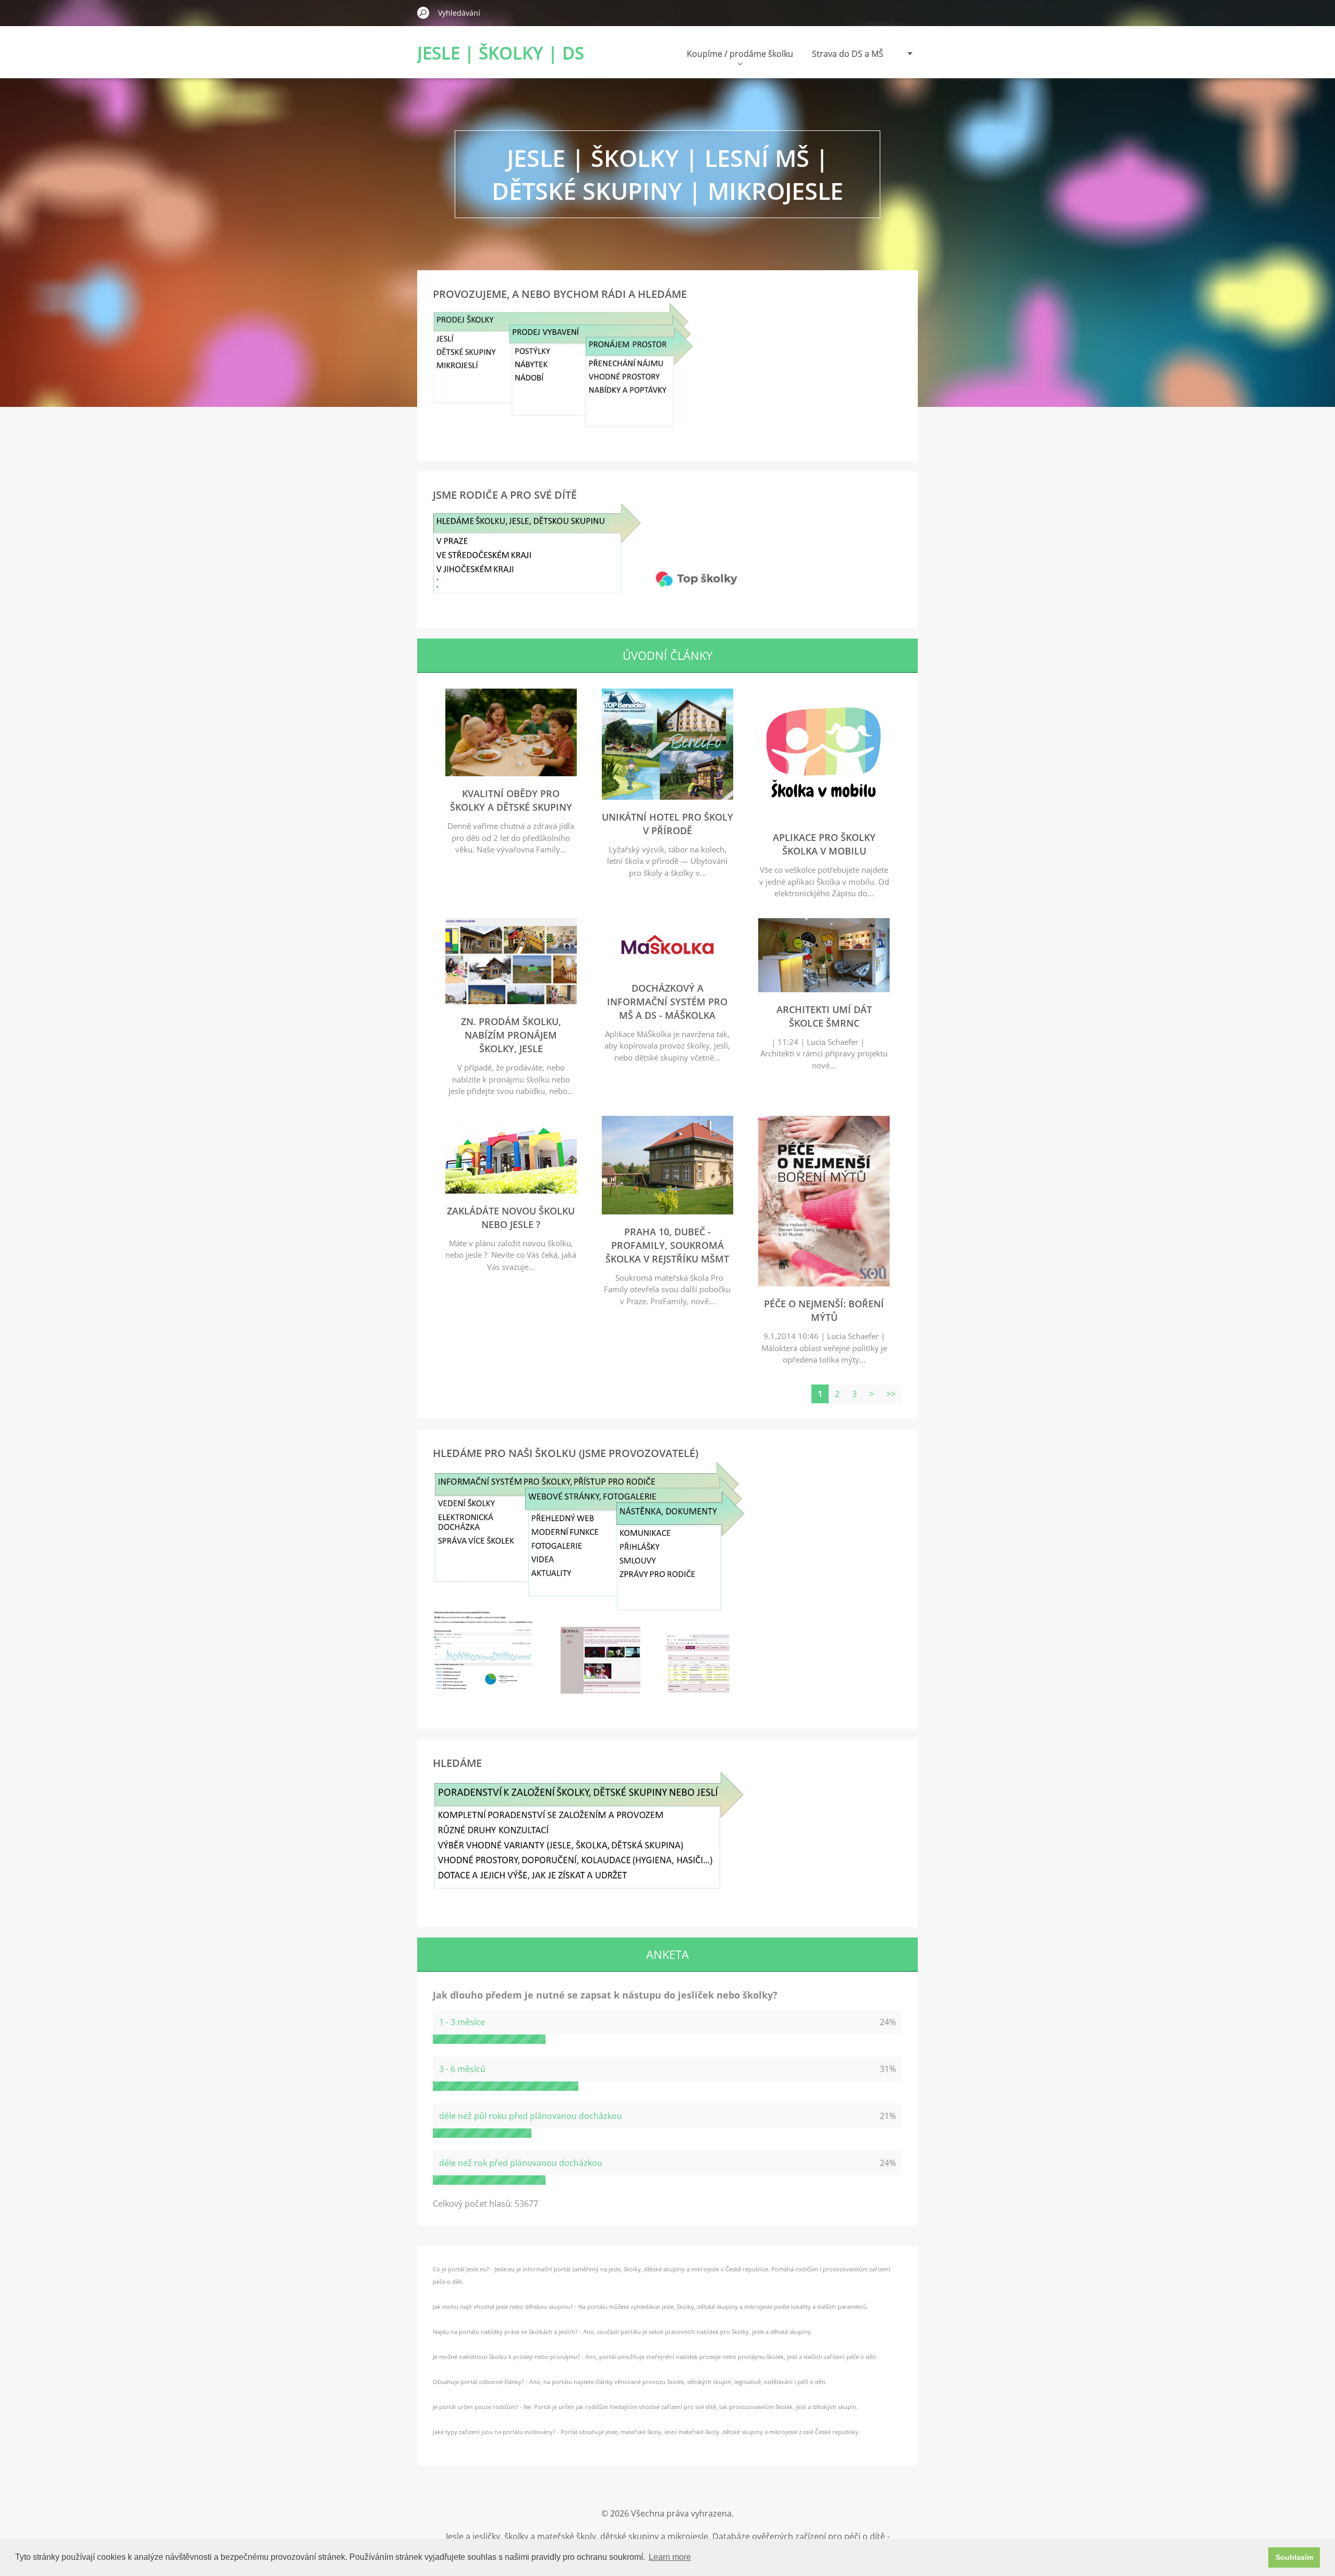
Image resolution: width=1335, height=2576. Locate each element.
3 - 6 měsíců (462, 2069)
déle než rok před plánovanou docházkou (521, 2163)
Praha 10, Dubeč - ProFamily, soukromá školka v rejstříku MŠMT (667, 1245)
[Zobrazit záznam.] (511, 773)
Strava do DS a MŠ (848, 54)
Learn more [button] (670, 2557)
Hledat (423, 13)
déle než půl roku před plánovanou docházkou (531, 2116)
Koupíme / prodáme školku (740, 54)
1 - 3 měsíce (462, 2022)
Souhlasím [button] (1294, 2557)
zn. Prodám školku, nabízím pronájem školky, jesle (511, 1035)
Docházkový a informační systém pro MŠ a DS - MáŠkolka (667, 1002)
